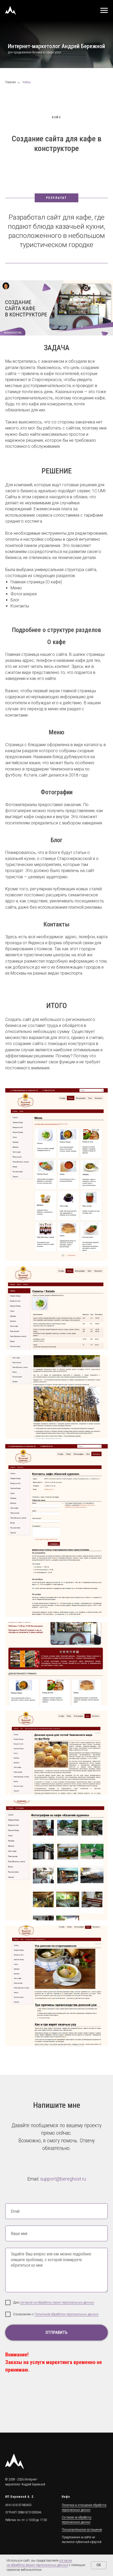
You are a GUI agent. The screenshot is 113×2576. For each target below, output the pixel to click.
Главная (11, 93)
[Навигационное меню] (104, 10)
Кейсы (27, 93)
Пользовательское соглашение (82, 2541)
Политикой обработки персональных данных (66, 2325)
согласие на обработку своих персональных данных (57, 2314)
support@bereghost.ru (63, 2190)
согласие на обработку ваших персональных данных (39, 2563)
